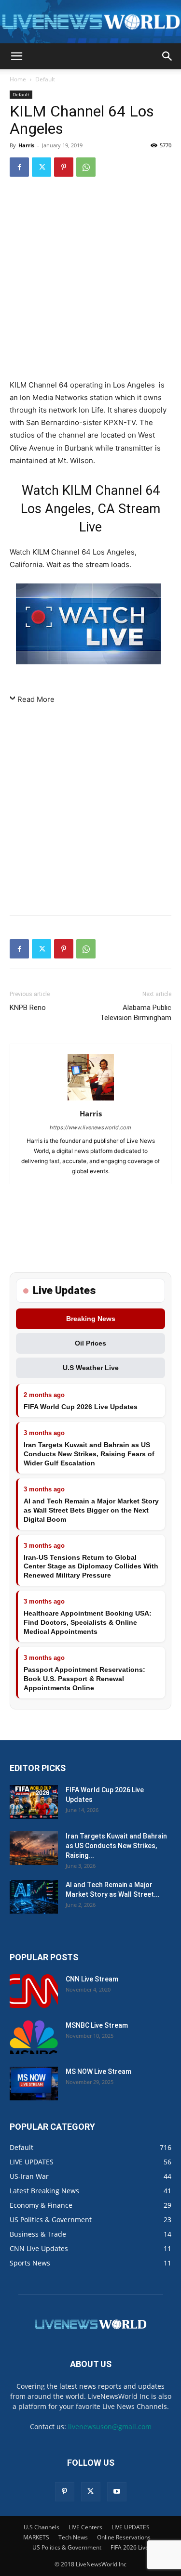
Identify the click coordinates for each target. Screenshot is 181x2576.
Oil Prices (90, 1343)
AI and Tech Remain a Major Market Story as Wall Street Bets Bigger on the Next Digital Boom (91, 1510)
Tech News (73, 2537)
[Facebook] (19, 167)
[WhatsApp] (86, 167)
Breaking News (91, 1319)
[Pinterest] (64, 167)
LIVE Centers (85, 2527)
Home (18, 79)
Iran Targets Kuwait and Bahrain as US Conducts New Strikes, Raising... (116, 1846)
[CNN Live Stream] (34, 1991)
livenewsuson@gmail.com (110, 2427)
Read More (36, 699)
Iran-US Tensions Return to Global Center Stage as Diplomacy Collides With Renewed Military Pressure (91, 1566)
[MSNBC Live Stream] (34, 2037)
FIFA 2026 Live (130, 2547)
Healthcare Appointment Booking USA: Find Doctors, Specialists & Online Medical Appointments (88, 1622)
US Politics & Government (67, 2547)
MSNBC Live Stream (97, 2025)
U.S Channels (42, 2527)
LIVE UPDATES (131, 2527)
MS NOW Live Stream (98, 2071)
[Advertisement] (90, 280)
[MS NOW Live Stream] (34, 2084)
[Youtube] (117, 2492)
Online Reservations (124, 2537)
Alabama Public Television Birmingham (136, 1013)
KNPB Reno (28, 1008)
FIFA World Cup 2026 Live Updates (81, 1407)
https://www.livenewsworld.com (90, 1127)
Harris (26, 145)
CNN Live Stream (92, 1979)
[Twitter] (42, 167)
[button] (16, 56)
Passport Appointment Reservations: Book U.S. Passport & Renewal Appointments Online (84, 1679)
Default (45, 79)
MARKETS (36, 2537)
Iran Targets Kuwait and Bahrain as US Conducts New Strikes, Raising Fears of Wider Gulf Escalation (89, 1454)
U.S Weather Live (91, 1368)
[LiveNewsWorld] (90, 22)
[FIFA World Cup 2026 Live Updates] (34, 1802)
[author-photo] (91, 1100)
